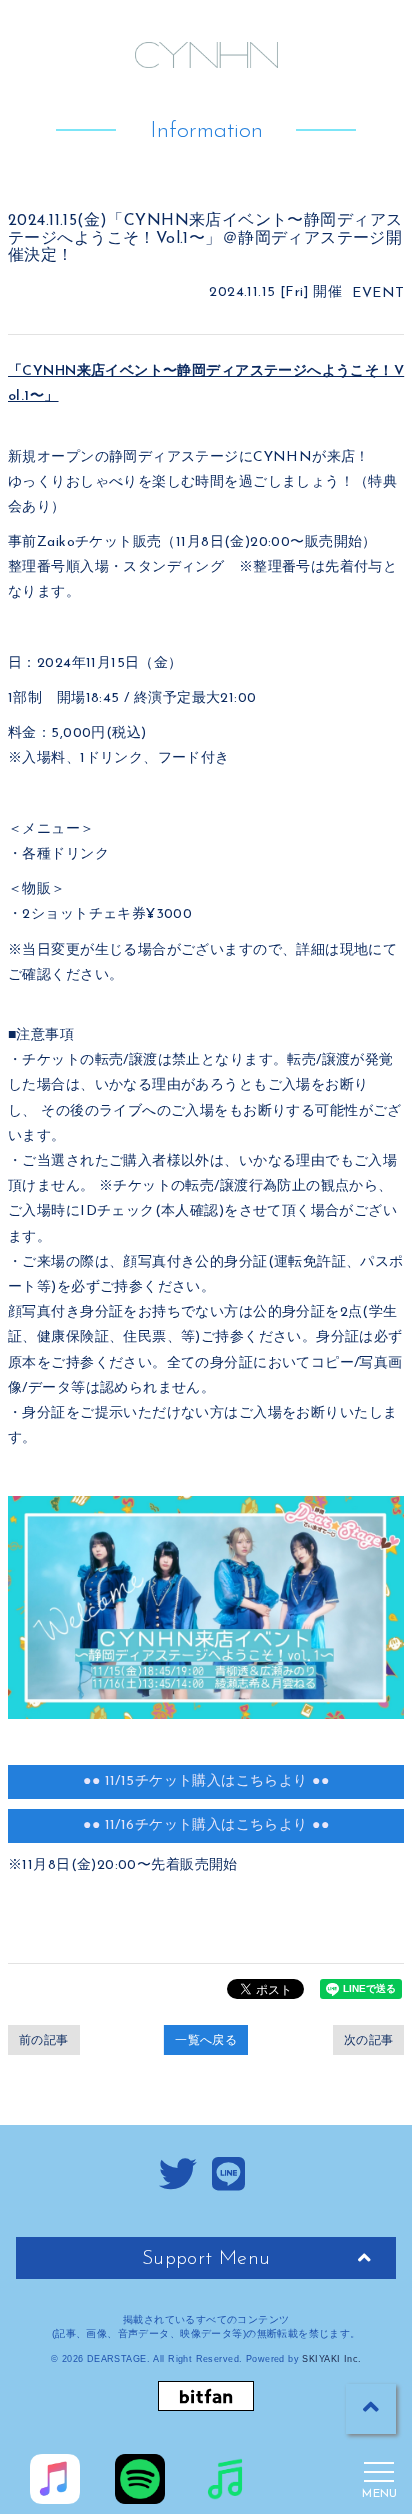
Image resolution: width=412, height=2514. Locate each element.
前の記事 (44, 2040)
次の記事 (369, 2040)
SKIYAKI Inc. (331, 2359)
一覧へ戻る (206, 2040)
